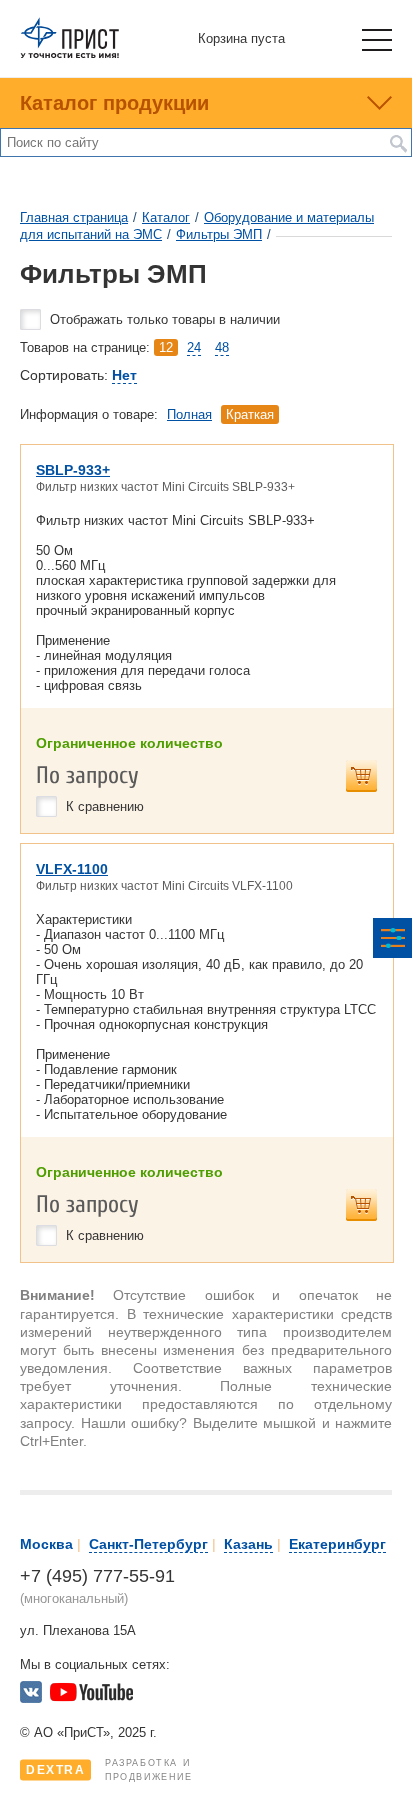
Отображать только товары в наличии (165, 319)
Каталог (166, 217)
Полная (189, 414)
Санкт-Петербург (148, 1544)
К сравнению (105, 806)
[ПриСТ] (70, 54)
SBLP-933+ (73, 470)
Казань (248, 1544)
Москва (46, 1544)
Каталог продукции (114, 103)
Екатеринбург (337, 1544)
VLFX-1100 (72, 869)
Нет (124, 375)
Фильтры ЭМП (219, 234)
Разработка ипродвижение (109, 1770)
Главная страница (74, 217)
